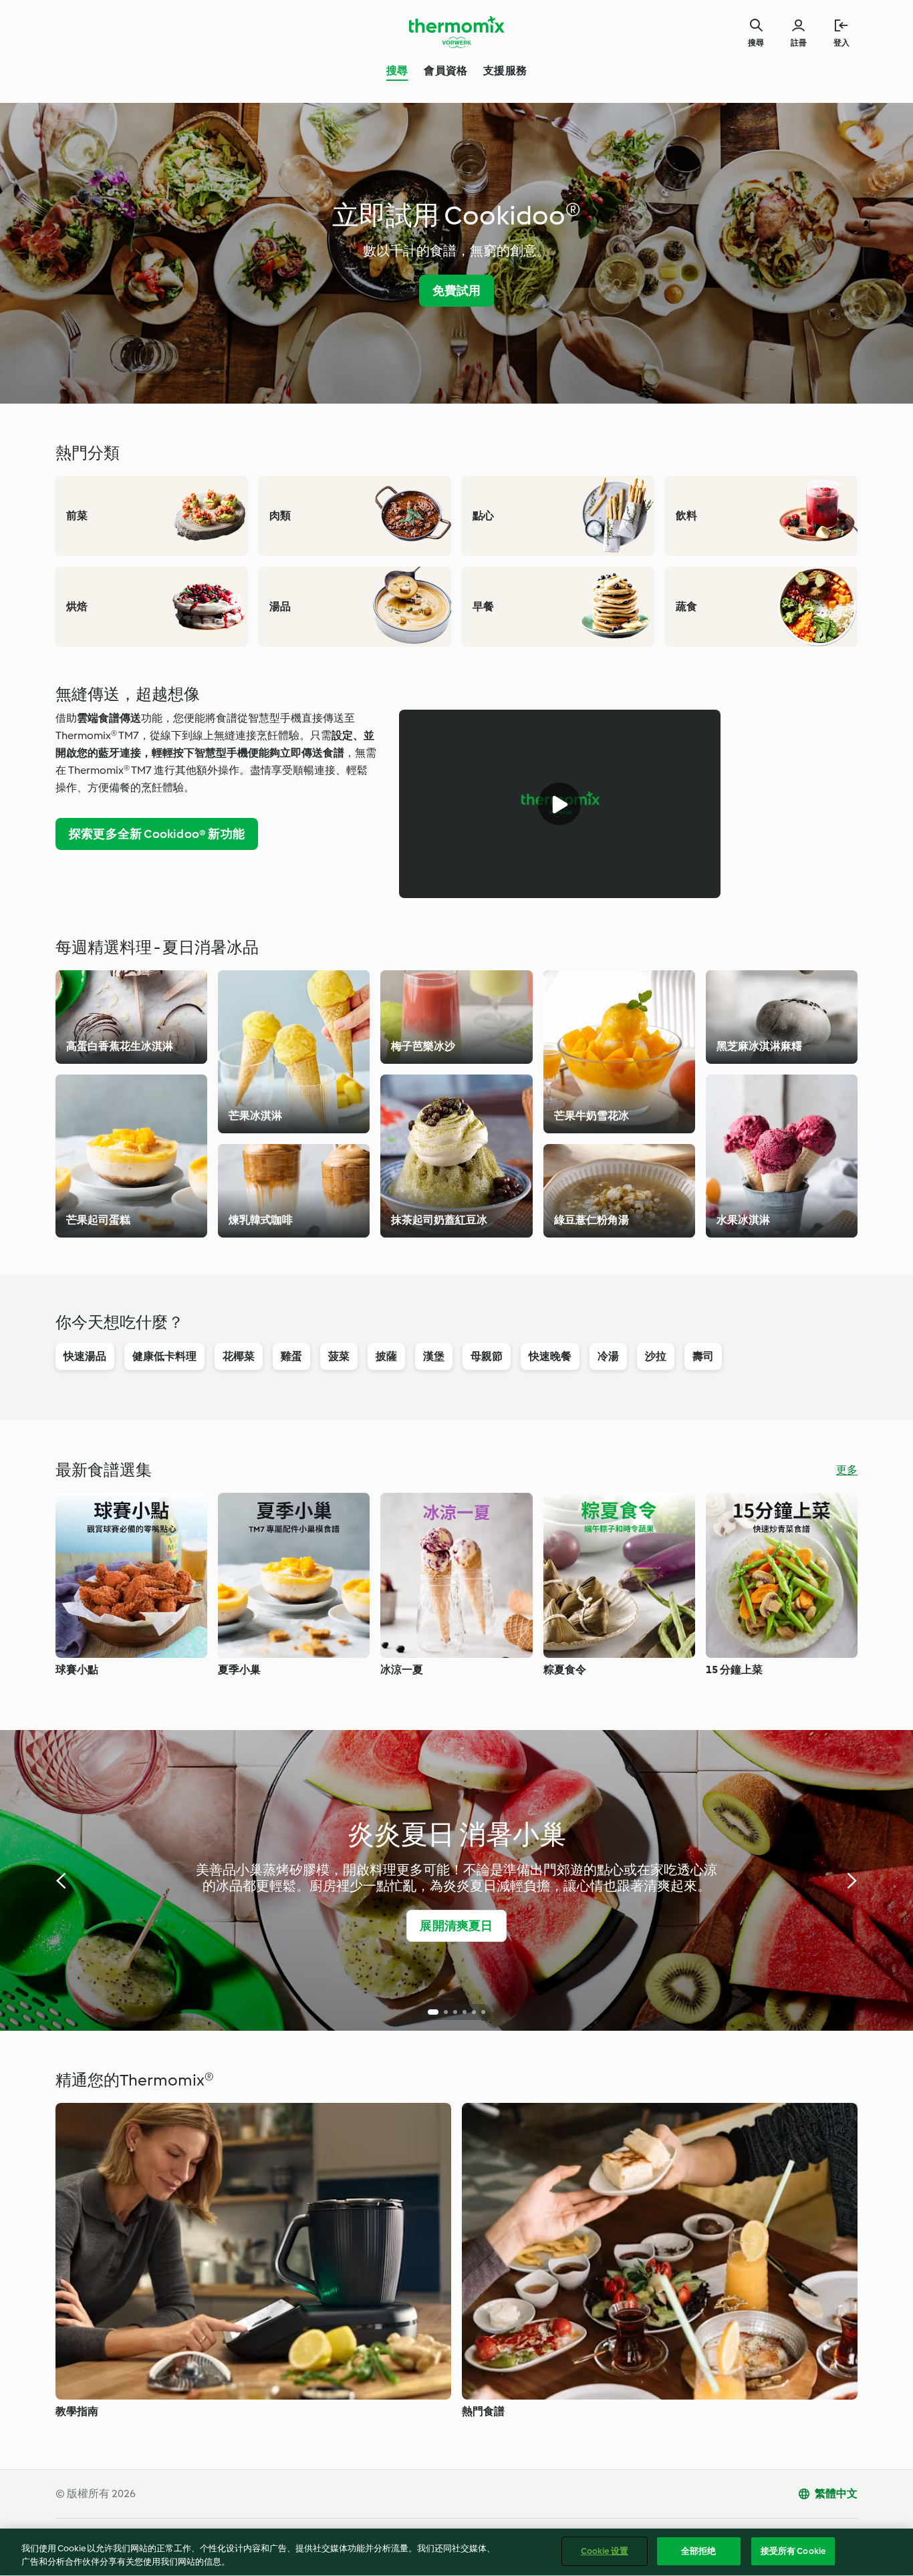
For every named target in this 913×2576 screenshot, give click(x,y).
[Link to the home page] (456, 32)
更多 (847, 1470)
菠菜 (339, 1356)
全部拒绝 (699, 2551)
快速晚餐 (550, 1356)
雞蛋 (291, 1356)
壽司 (703, 1356)
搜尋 (397, 70)
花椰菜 (239, 1356)
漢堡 (434, 1356)
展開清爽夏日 (456, 1926)
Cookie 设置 (605, 2551)
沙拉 (656, 1356)
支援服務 (505, 70)
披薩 (386, 1356)
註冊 (799, 43)
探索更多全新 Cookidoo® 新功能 (157, 834)
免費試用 (457, 291)
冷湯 (608, 1356)
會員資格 (445, 70)
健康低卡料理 (164, 1356)
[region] (456, 2552)
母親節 (487, 1356)
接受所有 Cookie (793, 2551)
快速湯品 (85, 1356)
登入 (841, 43)
